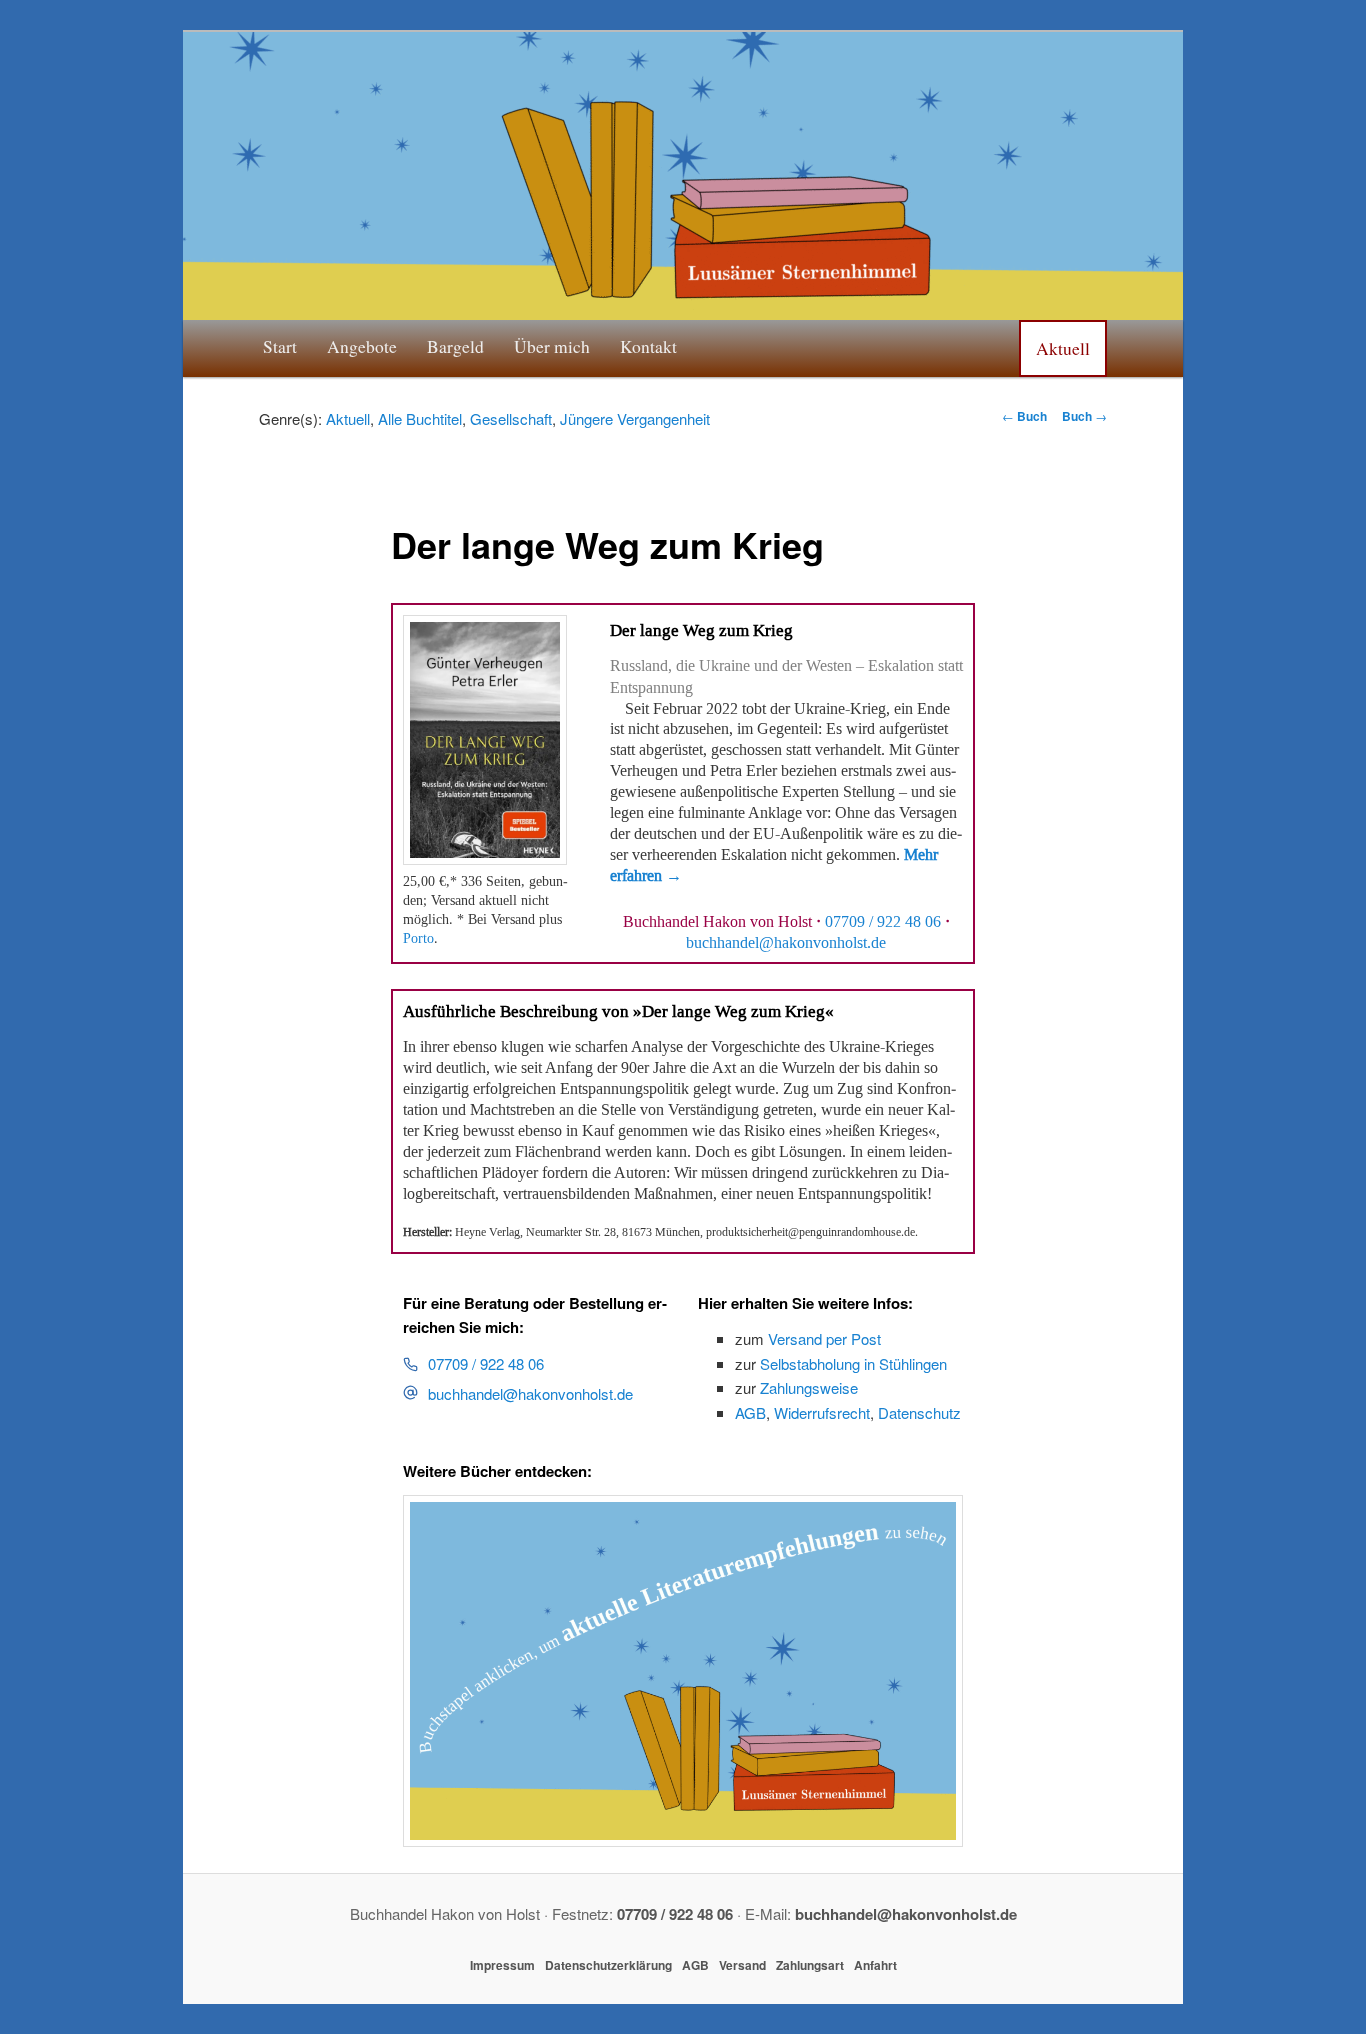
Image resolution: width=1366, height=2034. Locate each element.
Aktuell (1063, 348)
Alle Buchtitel (420, 418)
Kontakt (648, 346)
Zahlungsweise (809, 1387)
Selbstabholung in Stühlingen (853, 1363)
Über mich (552, 346)
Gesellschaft (511, 418)
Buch (1024, 416)
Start (280, 346)
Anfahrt (875, 1965)
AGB (750, 1412)
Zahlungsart (810, 1965)
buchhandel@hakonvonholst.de (530, 1393)
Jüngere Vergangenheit (635, 418)
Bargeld (455, 346)
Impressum (502, 1965)
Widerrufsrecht (822, 1412)
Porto (418, 938)
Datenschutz (919, 1412)
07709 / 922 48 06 (883, 922)
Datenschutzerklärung (608, 1965)
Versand (742, 1965)
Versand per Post (824, 1338)
